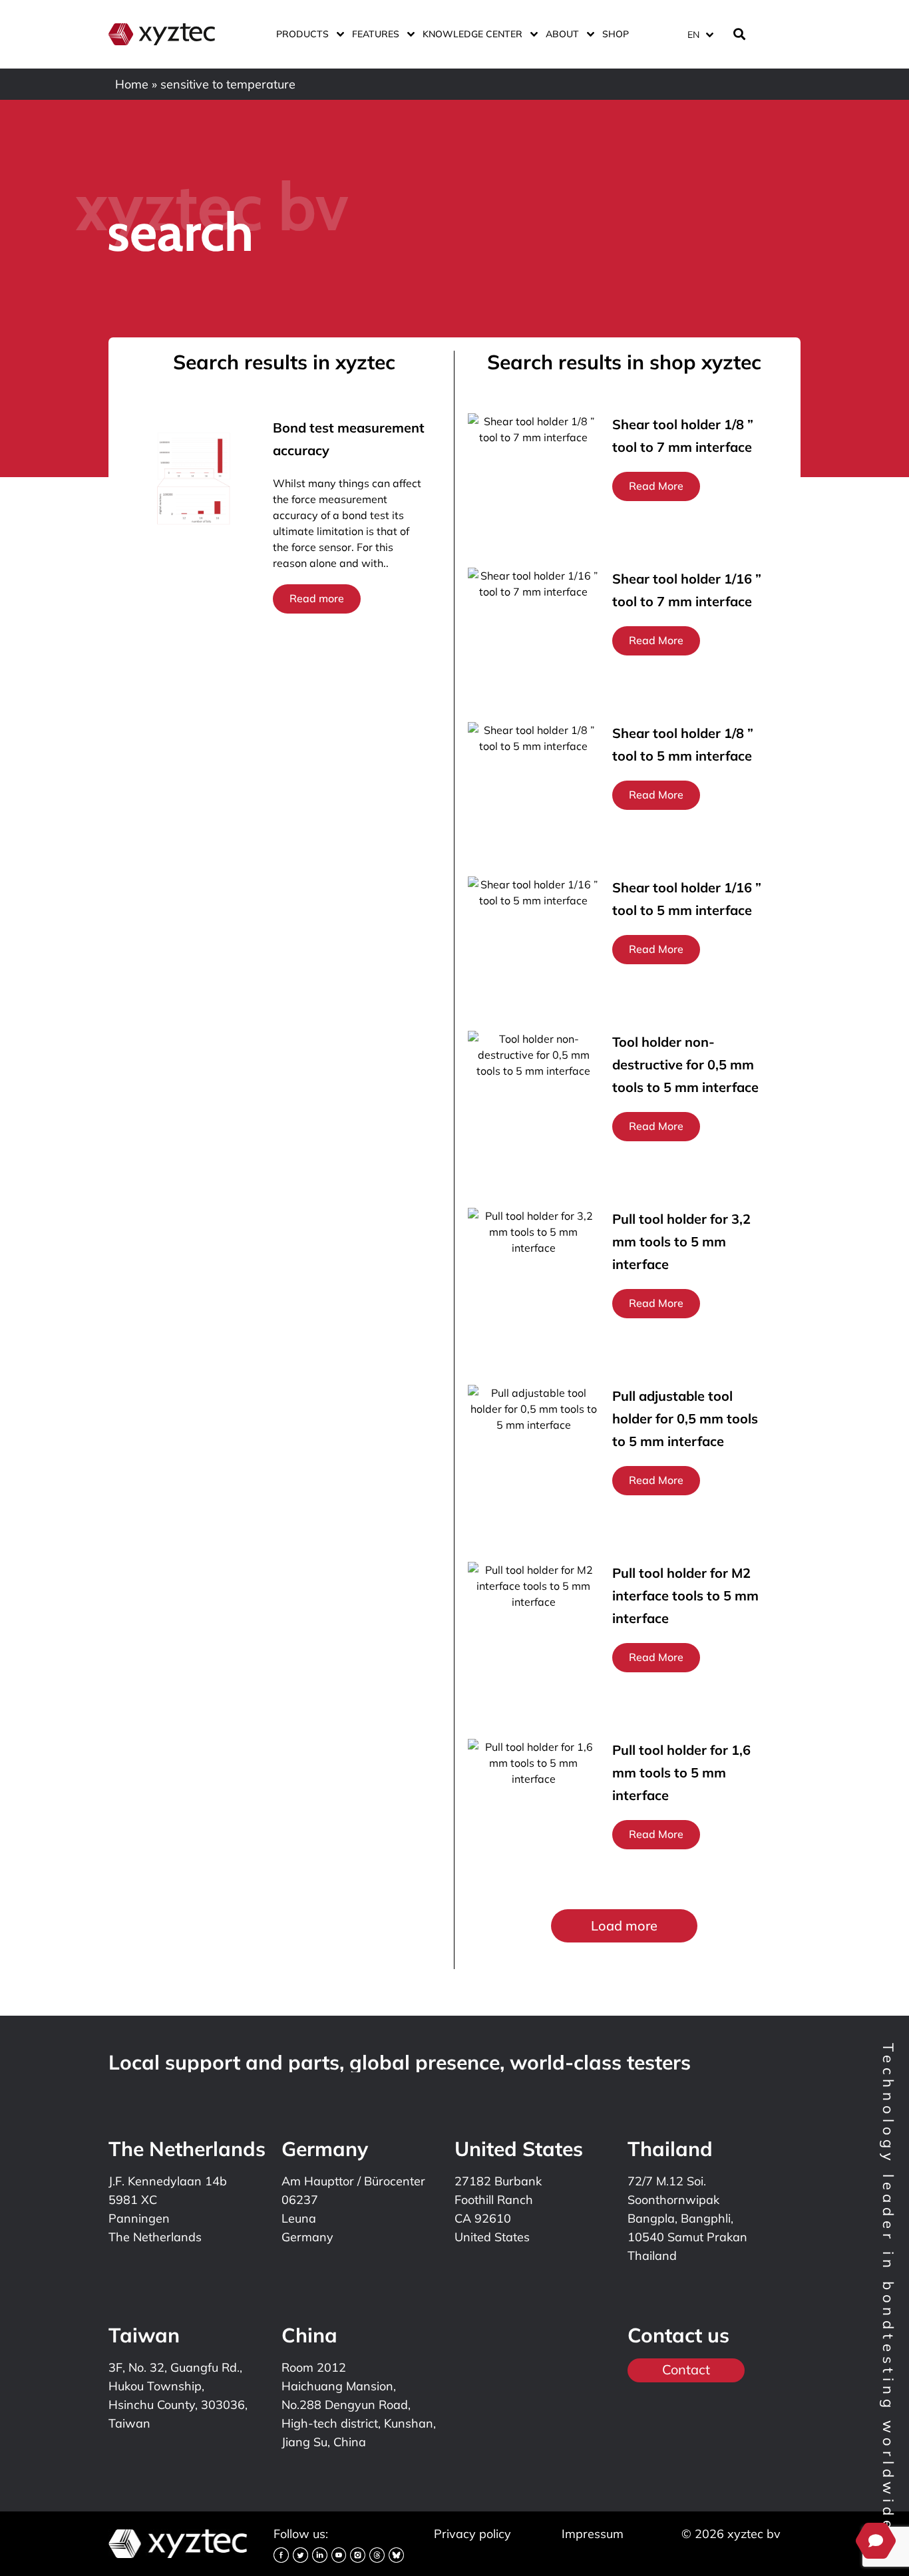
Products (302, 34)
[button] (624, 1926)
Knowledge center (472, 34)
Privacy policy (472, 2534)
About (562, 34)
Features (376, 34)
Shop (616, 34)
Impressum (593, 2534)
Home (132, 84)
